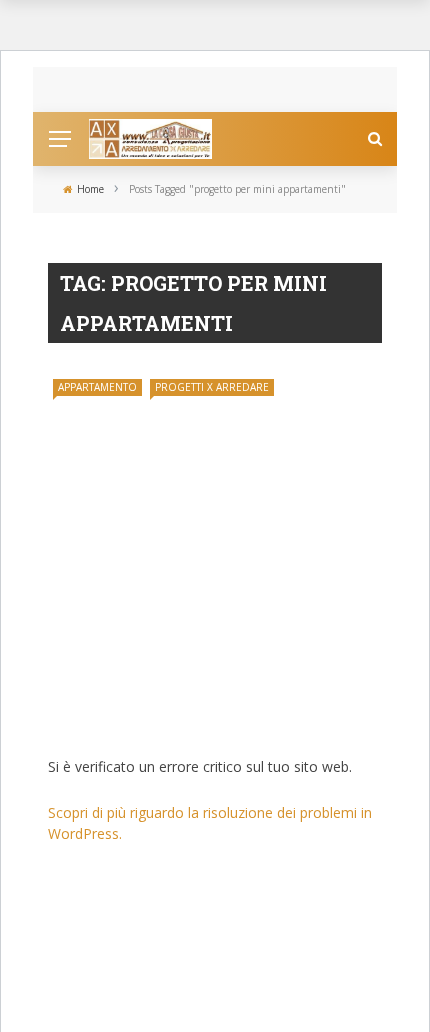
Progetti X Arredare (212, 387)
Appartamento (97, 387)
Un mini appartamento (161, 718)
